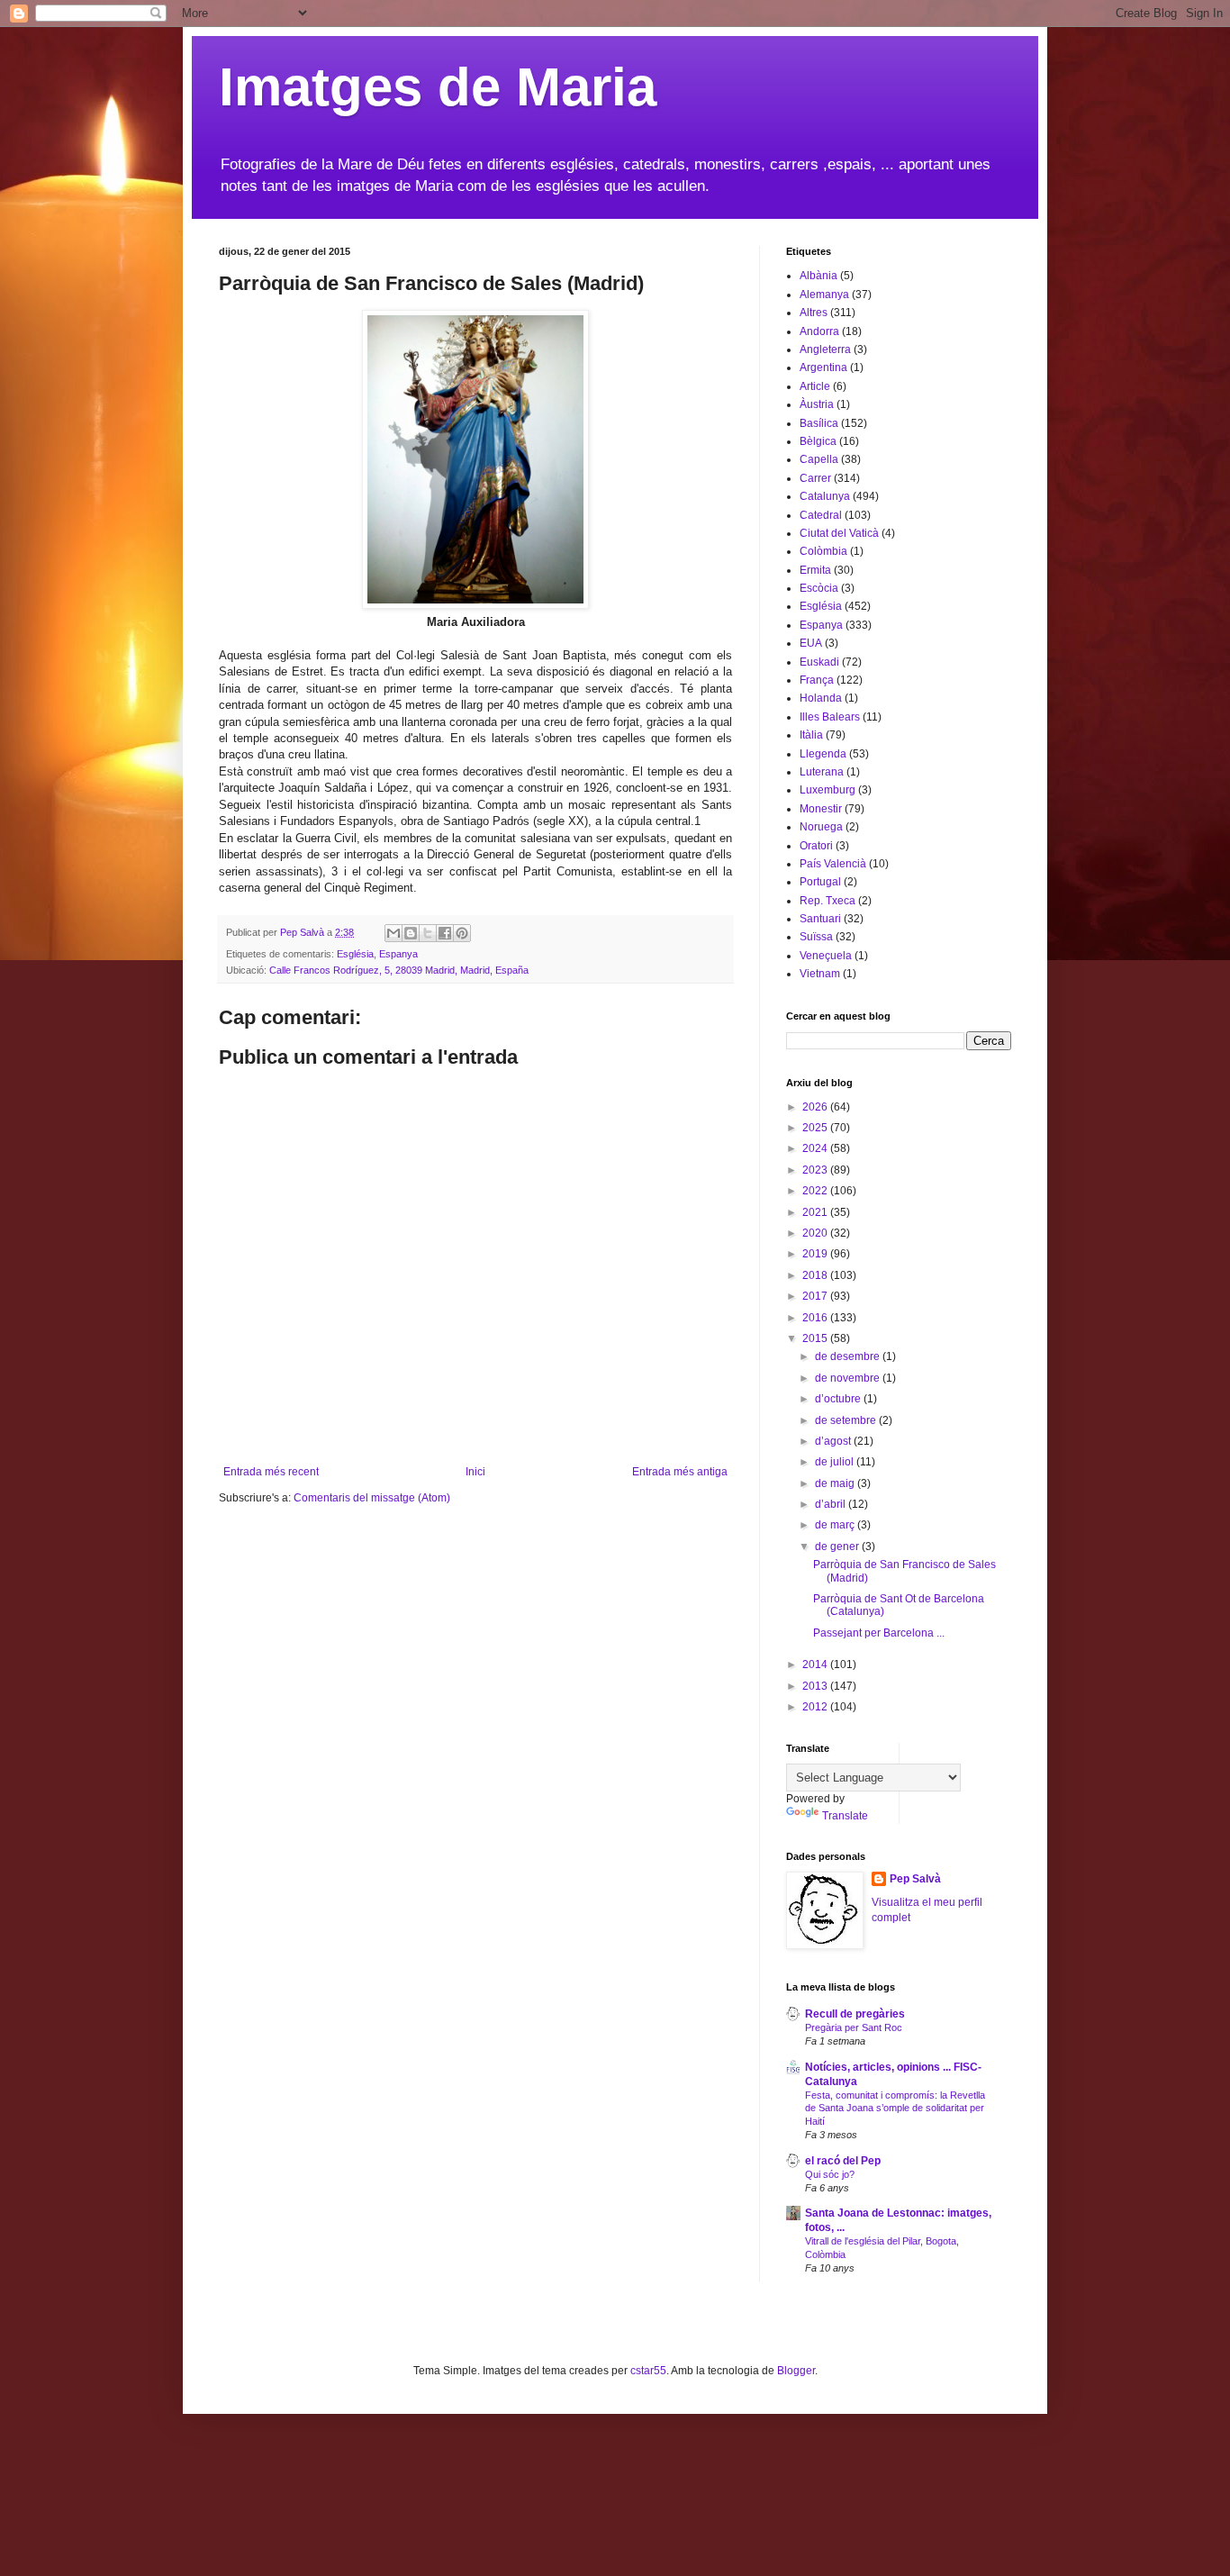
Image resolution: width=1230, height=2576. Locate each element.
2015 (816, 1338)
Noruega (821, 827)
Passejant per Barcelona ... (879, 1633)
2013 (816, 1686)
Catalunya (825, 496)
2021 (816, 1212)
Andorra (819, 331)
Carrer (815, 478)
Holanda (821, 698)
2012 (816, 1707)
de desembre (849, 1356)
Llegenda (823, 754)
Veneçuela (826, 956)
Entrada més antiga (680, 1472)
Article (815, 386)
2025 (816, 1128)
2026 (816, 1107)
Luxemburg (828, 790)
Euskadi (819, 662)
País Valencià (833, 864)
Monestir (821, 809)
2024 (816, 1148)
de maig (836, 1483)
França (817, 680)
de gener (838, 1547)
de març (836, 1525)
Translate (845, 1816)
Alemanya (824, 295)
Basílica (819, 423)
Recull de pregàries (855, 2014)
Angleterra (825, 349)
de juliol (836, 1462)
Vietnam (820, 974)
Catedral (821, 515)
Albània (818, 276)
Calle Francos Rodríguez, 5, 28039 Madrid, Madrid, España (399, 970)
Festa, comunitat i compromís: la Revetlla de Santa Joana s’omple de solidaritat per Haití (895, 2109)
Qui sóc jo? (830, 2174)
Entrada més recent (271, 1472)
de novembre (849, 1378)
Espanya (398, 954)
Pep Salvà (915, 1879)
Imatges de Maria (438, 87)
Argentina (823, 367)
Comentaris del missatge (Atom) (372, 1498)
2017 (816, 1296)
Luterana (822, 772)
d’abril (832, 1504)
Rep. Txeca (828, 901)
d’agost (834, 1441)
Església (355, 954)
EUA (811, 643)
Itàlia (811, 735)
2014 (816, 1664)
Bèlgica (818, 441)
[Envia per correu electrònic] (393, 933)
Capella (819, 459)
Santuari (820, 919)
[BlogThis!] (411, 933)
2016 (816, 1318)
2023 (816, 1170)
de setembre (847, 1420)
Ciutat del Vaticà (839, 533)
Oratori (816, 846)
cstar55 (648, 2371)
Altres (814, 313)
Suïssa (816, 937)
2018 (816, 1275)
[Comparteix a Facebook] (445, 933)
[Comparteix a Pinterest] (462, 933)
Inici (475, 1472)
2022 (816, 1191)
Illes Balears (830, 717)
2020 (816, 1233)
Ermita (815, 570)
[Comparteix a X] (428, 933)
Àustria (817, 404)
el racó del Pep (843, 2161)
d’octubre (839, 1399)
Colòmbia (823, 551)
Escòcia (819, 588)
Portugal (820, 882)
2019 (816, 1254)
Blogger (796, 2371)
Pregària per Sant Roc (854, 2027)
